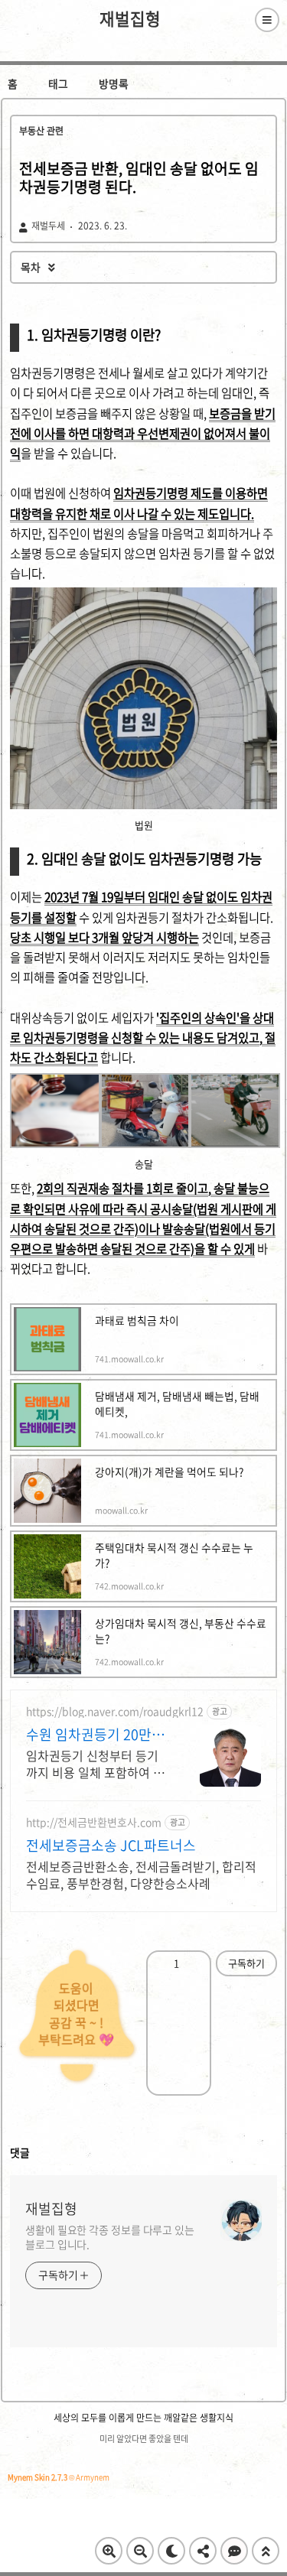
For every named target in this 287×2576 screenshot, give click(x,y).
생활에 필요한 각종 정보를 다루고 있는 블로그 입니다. (110, 2237)
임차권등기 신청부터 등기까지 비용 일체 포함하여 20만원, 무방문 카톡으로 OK (96, 1763)
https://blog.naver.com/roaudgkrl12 (115, 1711)
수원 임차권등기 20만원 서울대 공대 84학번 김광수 (97, 1735)
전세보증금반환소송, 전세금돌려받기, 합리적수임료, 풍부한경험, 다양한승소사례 (141, 1874)
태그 (58, 83)
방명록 (114, 83)
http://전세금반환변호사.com (94, 1822)
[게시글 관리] (193, 1963)
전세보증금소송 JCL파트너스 (111, 1846)
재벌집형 (130, 19)
